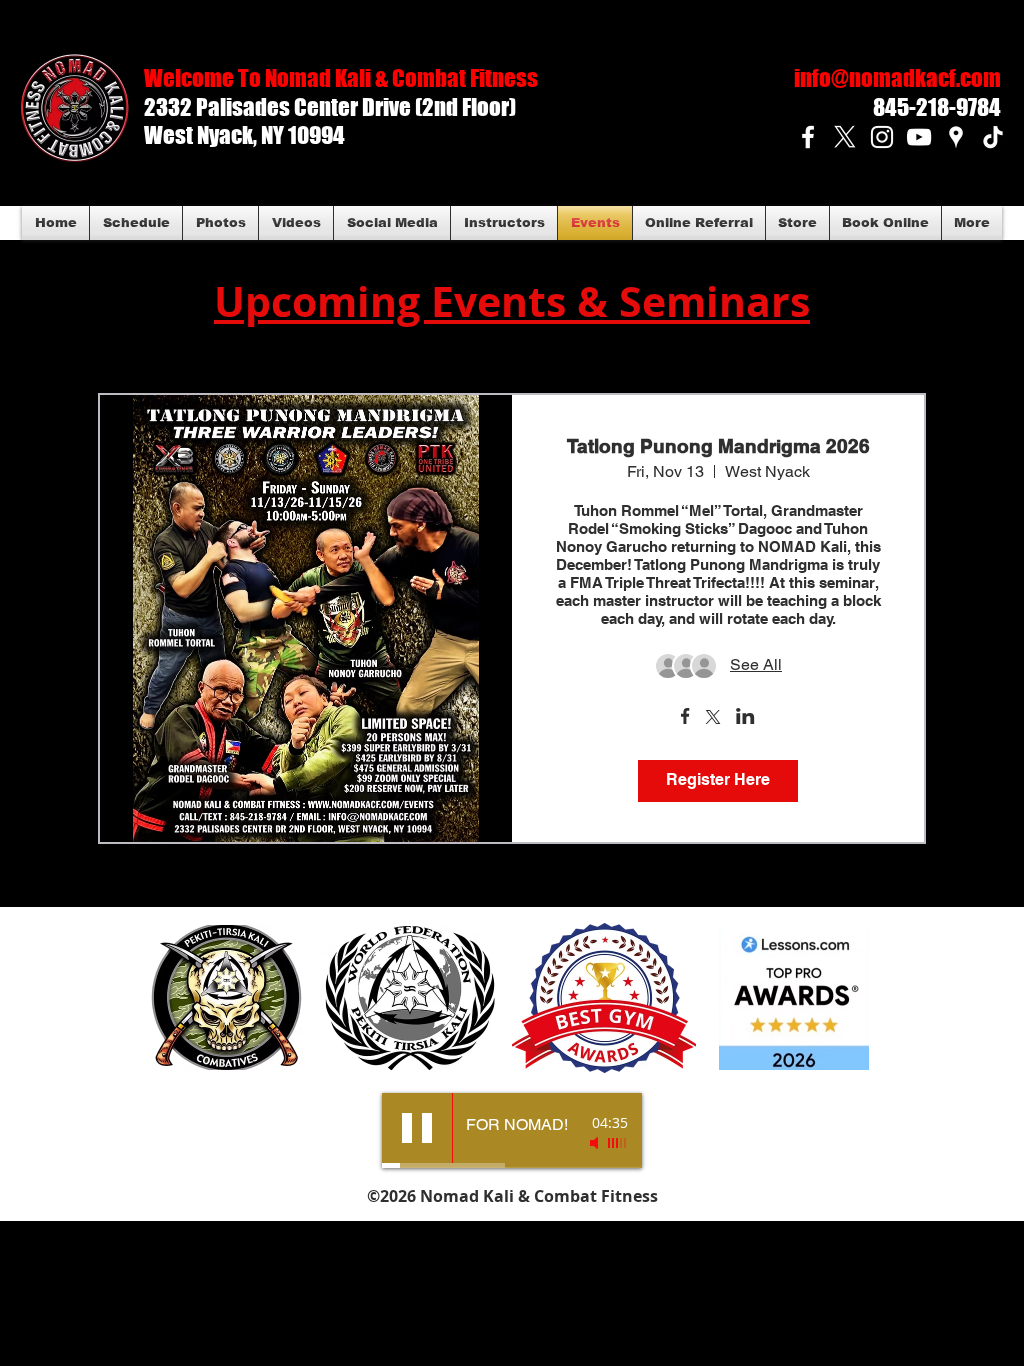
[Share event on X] (713, 719)
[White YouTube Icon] (919, 137)
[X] (845, 137)
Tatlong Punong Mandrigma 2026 (718, 446)
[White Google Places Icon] (956, 137)
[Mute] (596, 1143)
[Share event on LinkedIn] (745, 718)
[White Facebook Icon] (808, 137)
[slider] (618, 1143)
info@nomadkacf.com (897, 78)
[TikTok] (993, 137)
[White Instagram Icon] (882, 137)
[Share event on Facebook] (685, 718)
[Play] (417, 1128)
